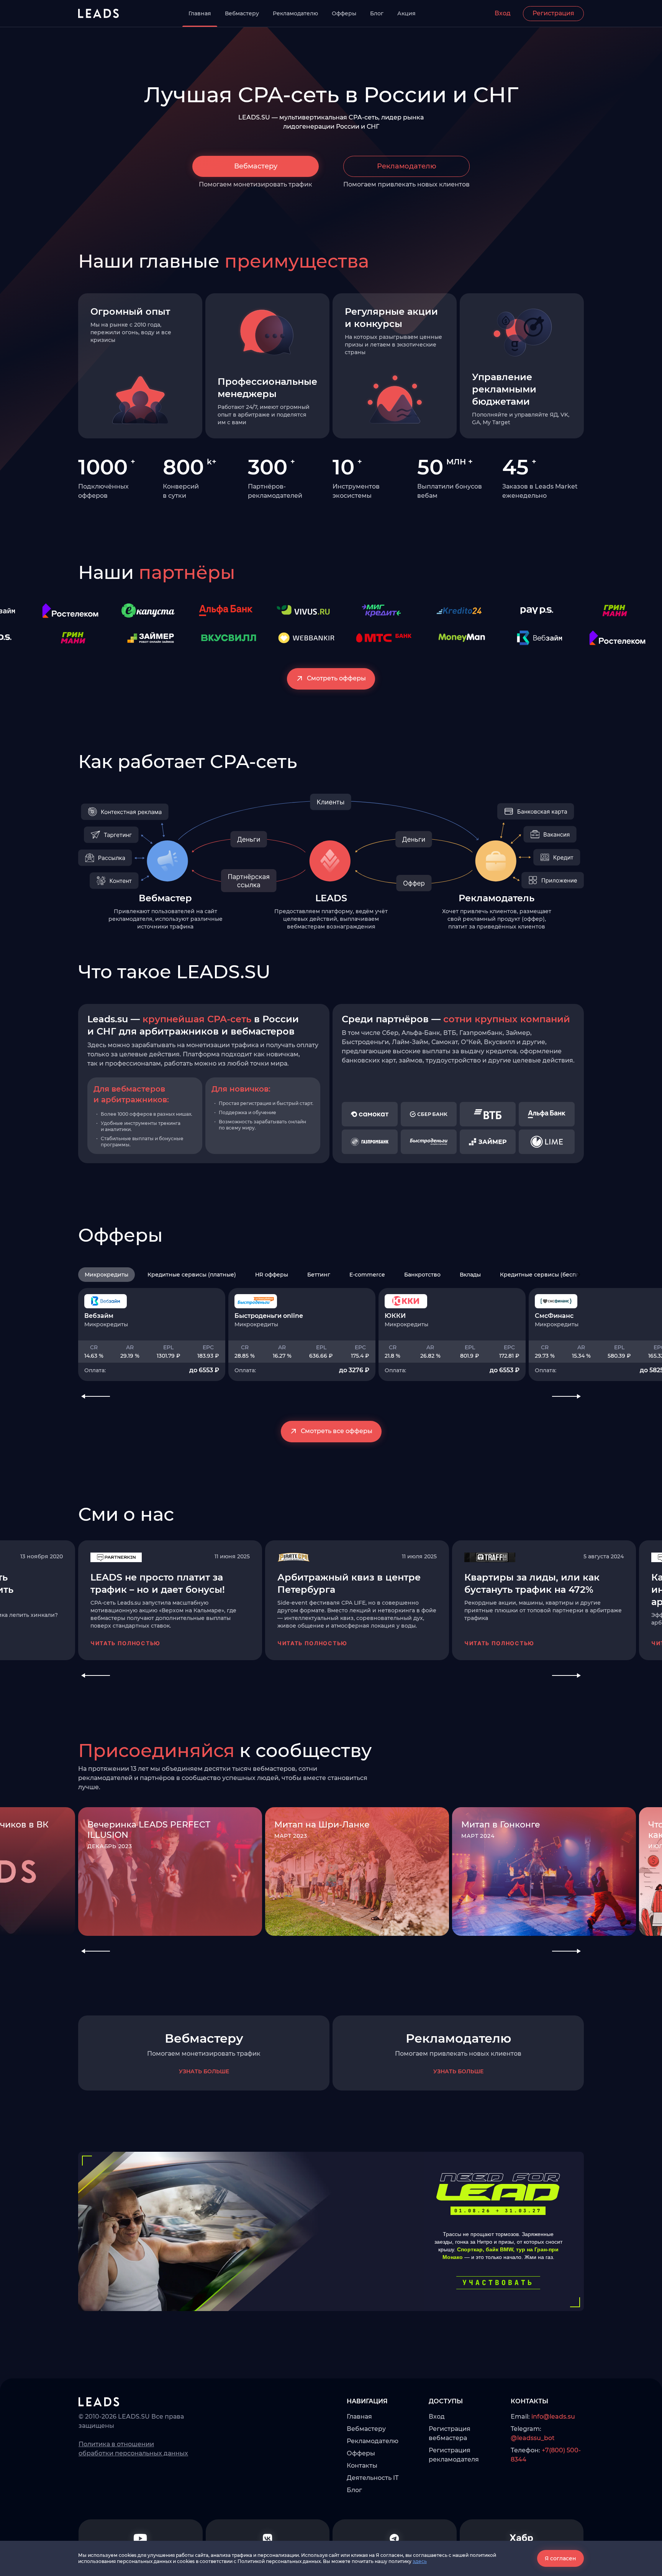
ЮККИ (395, 1316)
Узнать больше (204, 2071)
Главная (200, 13)
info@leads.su (553, 2417)
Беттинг (319, 1275)
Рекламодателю (295, 13)
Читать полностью (125, 1643)
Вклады (470, 1275)
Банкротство (422, 1275)
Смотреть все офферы (337, 1431)
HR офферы (272, 1275)
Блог (377, 13)
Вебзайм (99, 1316)
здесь (420, 2561)
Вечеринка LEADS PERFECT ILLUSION (149, 1830)
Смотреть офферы (336, 678)
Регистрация (553, 13)
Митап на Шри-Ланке (322, 1825)
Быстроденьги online (269, 1316)
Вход (503, 13)
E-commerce (367, 1275)
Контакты (362, 2466)
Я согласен (560, 2558)
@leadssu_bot (533, 2438)
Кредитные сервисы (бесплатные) (549, 1275)
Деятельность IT (373, 2478)
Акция (406, 13)
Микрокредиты (107, 1275)
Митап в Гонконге (501, 1825)
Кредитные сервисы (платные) (192, 1275)
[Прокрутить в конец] (579, 1275)
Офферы (344, 13)
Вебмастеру (242, 13)
